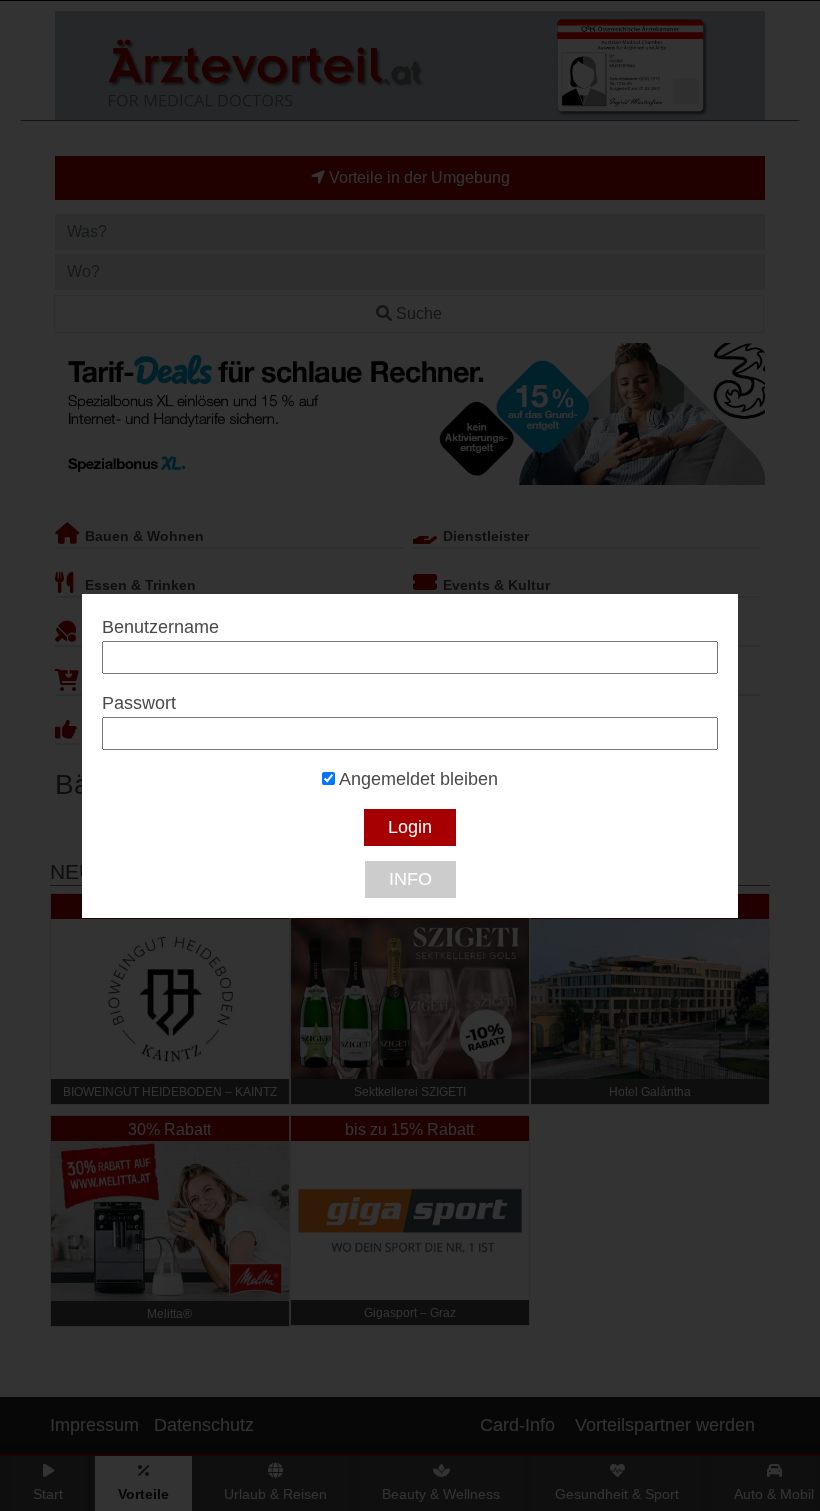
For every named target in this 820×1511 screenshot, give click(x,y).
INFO (410, 879)
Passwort (139, 703)
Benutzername (160, 627)
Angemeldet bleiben (416, 779)
